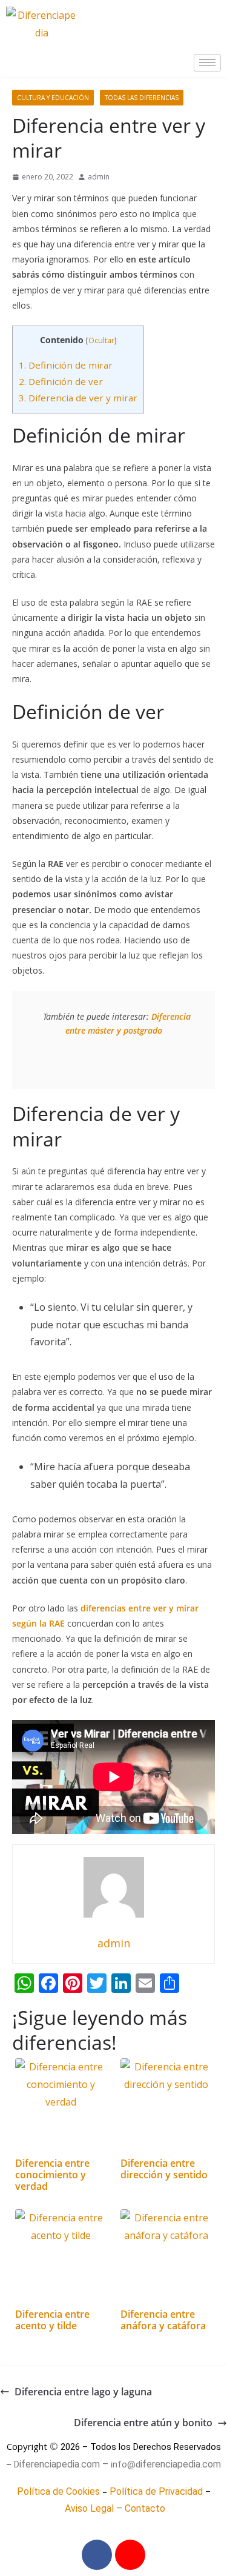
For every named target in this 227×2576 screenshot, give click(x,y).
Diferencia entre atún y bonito (143, 2423)
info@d (126, 2464)
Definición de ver (61, 381)
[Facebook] (97, 2555)
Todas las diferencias (142, 98)
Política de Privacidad (156, 2491)
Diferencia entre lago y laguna (83, 2392)
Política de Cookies (58, 2491)
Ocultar (101, 340)
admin (99, 177)
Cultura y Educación (53, 98)
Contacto (145, 2508)
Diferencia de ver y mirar (78, 398)
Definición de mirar (66, 365)
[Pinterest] (130, 2555)
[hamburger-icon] (207, 63)
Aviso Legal (89, 2508)
